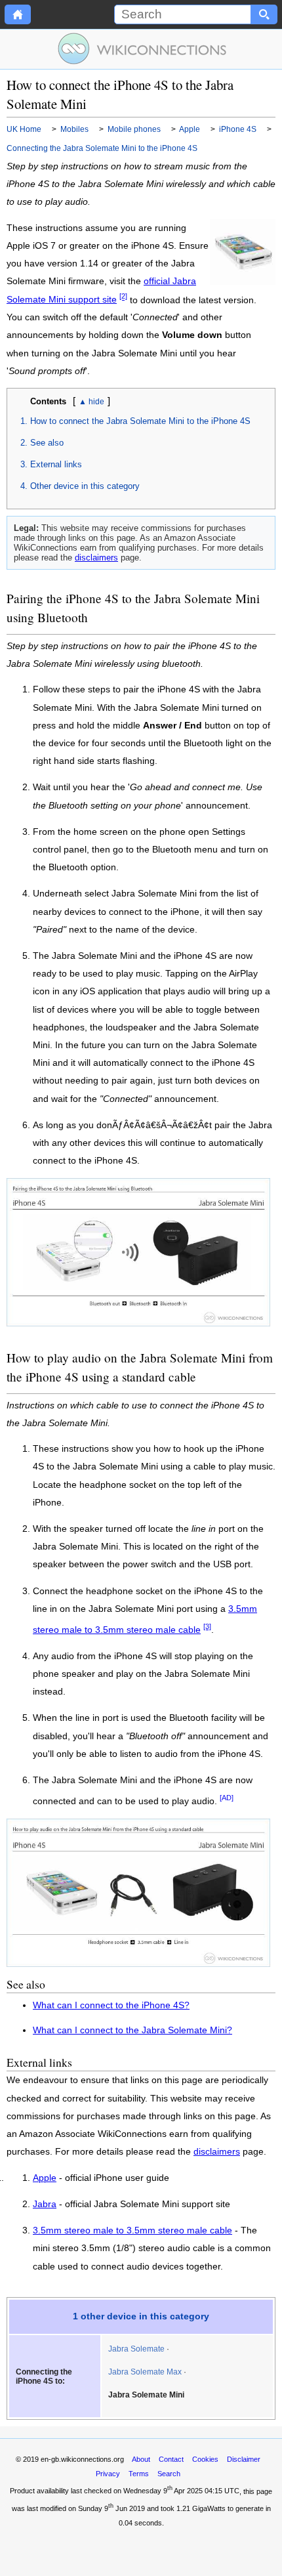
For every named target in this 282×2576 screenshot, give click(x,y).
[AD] (227, 1798)
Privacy (108, 2474)
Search (169, 2474)
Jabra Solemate (136, 2349)
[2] (123, 297)
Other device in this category (85, 486)
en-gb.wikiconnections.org (82, 2459)
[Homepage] (18, 14)
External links (56, 464)
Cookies (205, 2459)
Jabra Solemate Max (145, 2372)
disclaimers (96, 558)
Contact (171, 2459)
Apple (45, 2178)
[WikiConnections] (141, 49)
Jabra (45, 2205)
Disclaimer (244, 2459)
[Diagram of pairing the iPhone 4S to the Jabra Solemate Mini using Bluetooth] (138, 1323)
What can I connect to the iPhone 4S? (111, 2005)
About (141, 2459)
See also (47, 443)
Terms (139, 2474)
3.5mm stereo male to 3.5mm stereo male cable (132, 2231)
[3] (207, 1626)
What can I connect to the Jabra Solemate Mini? (132, 2030)
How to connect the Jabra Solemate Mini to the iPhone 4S (140, 421)
